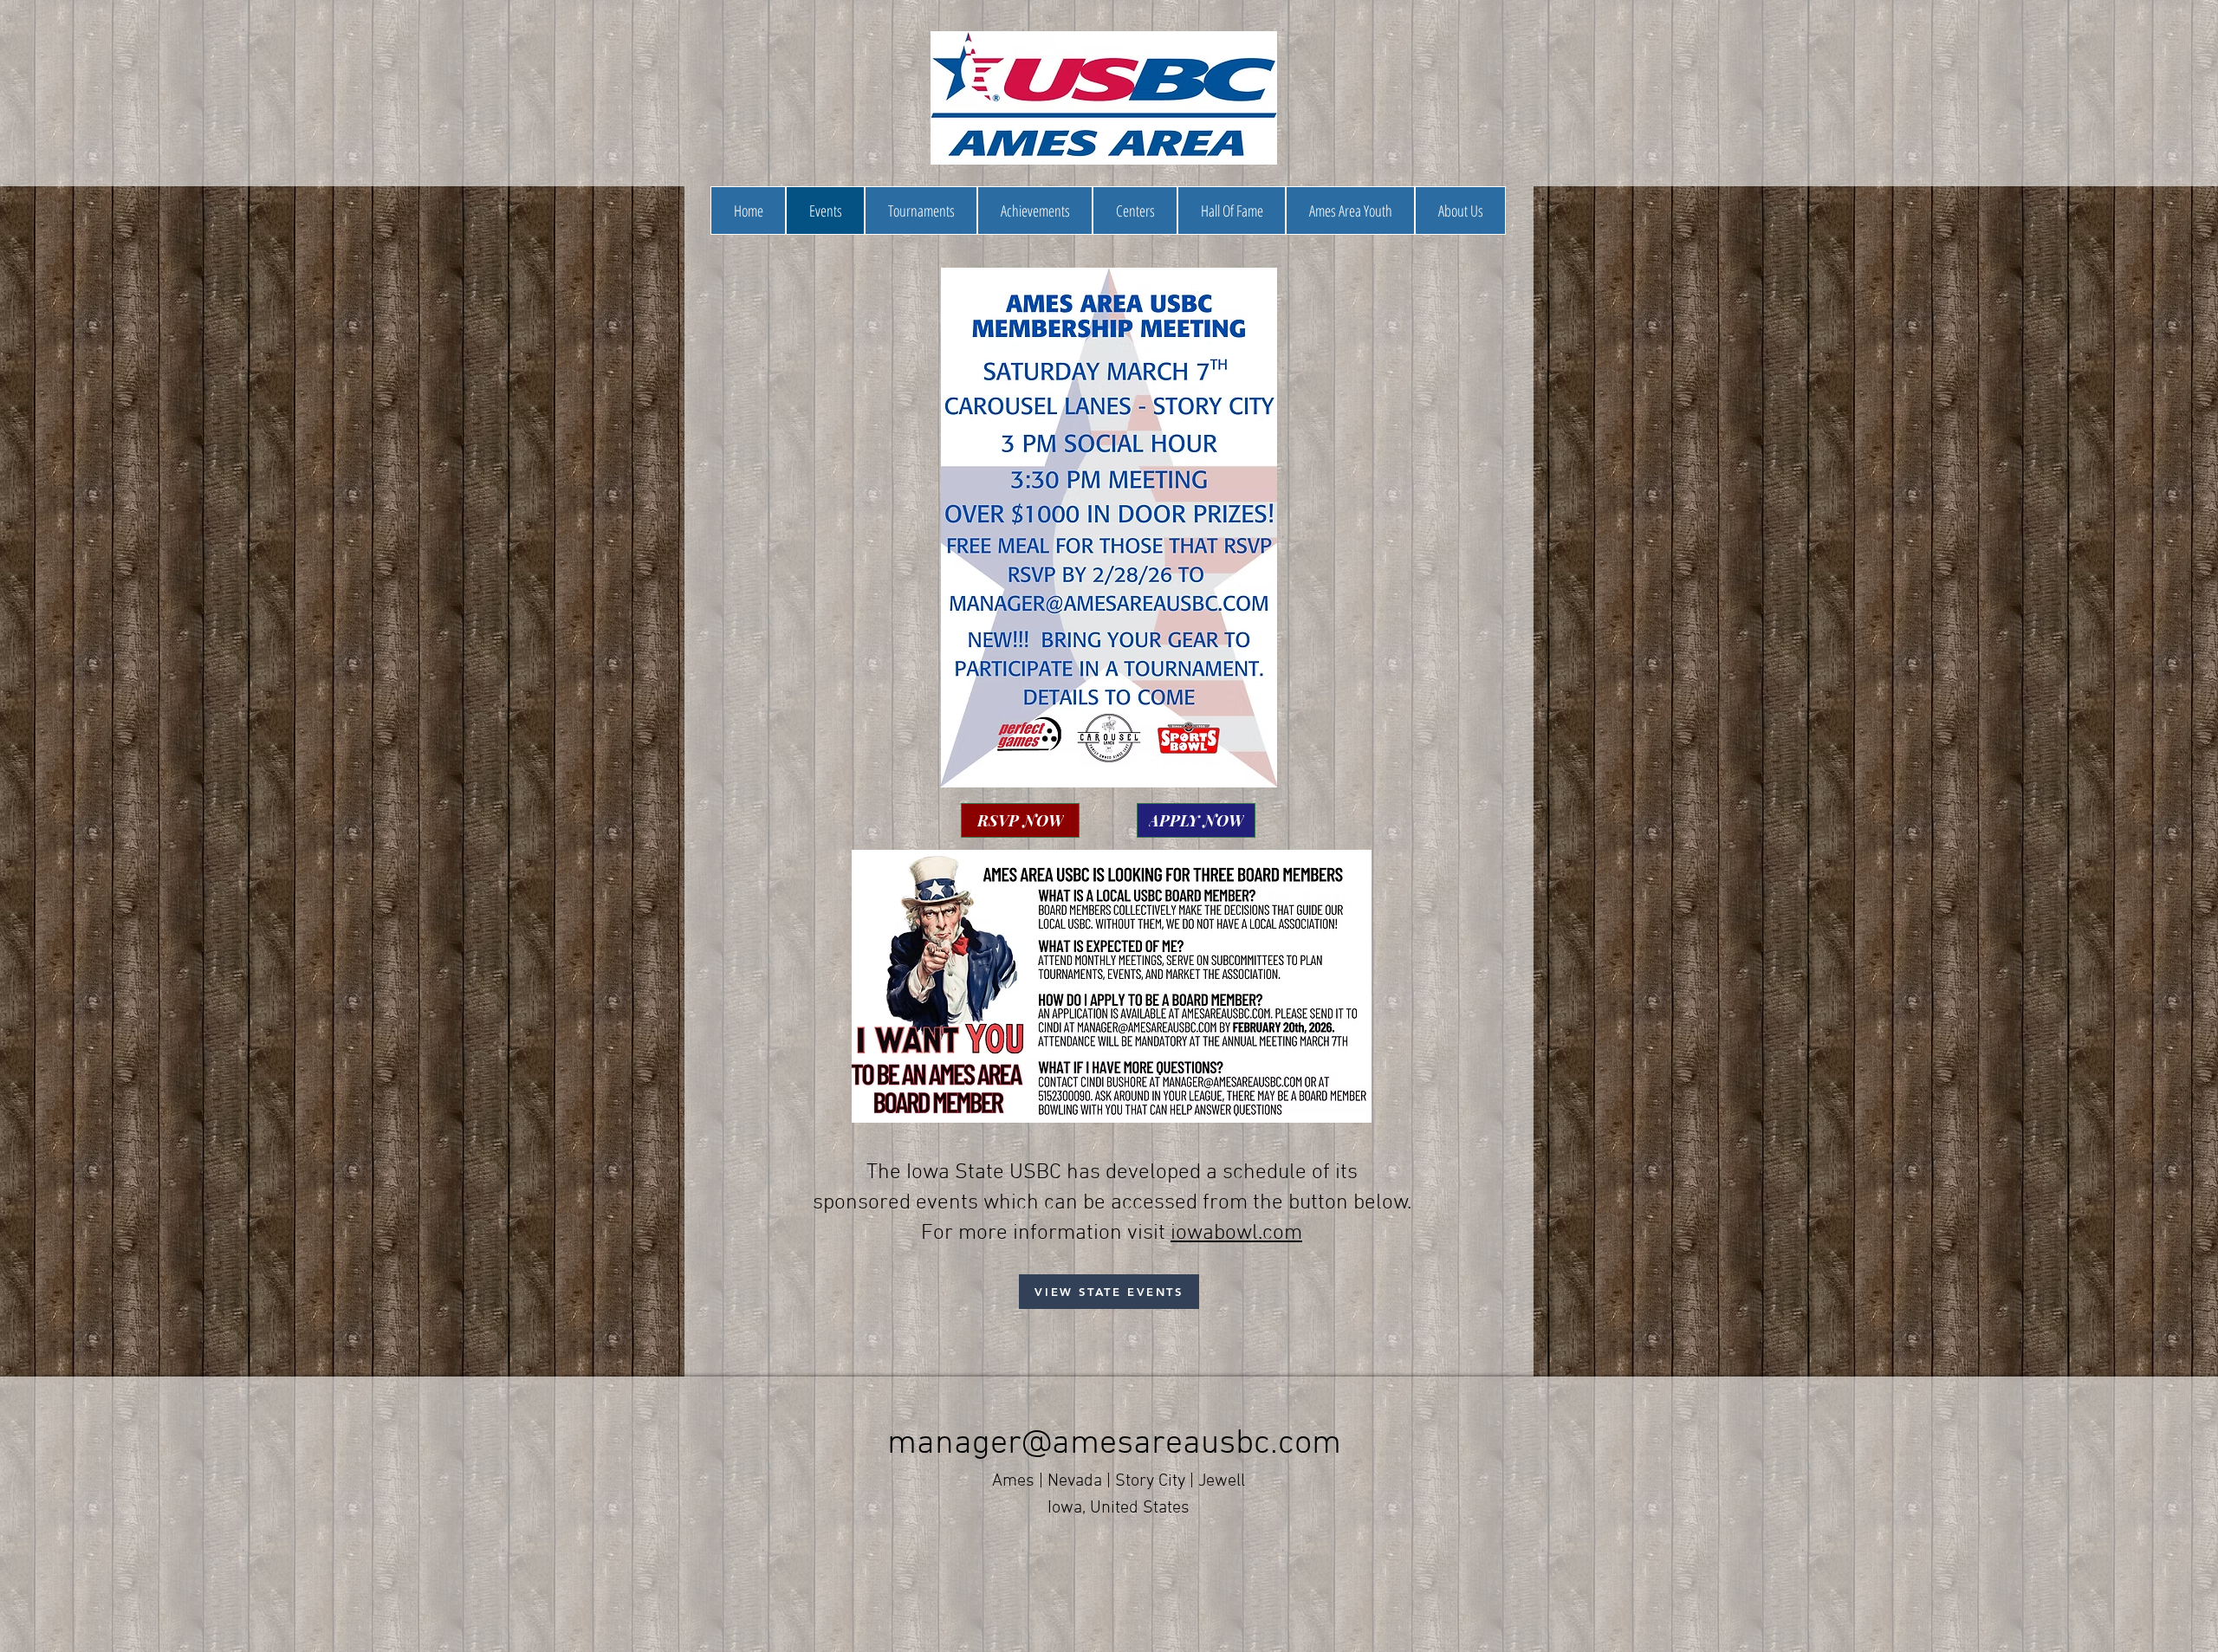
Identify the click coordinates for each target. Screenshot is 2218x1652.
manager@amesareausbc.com (1114, 1444)
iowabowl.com (1236, 1234)
